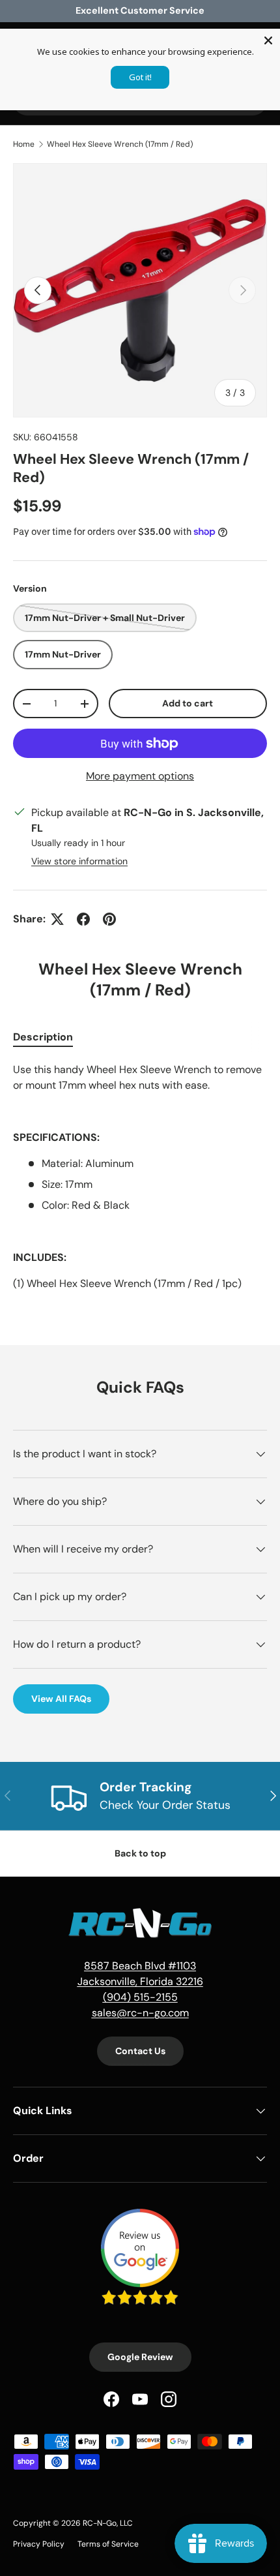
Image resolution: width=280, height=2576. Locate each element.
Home (24, 144)
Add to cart (188, 703)
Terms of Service (108, 2544)
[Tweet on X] (57, 919)
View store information (79, 861)
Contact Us (140, 2051)
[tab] (43, 1037)
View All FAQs (61, 1699)
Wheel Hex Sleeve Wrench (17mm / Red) (120, 144)
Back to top (140, 1853)
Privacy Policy (39, 2544)
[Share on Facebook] (83, 919)
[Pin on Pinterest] (109, 919)
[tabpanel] (140, 1177)
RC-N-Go (100, 2523)
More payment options (140, 776)
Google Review (140, 2357)
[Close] (268, 40)
